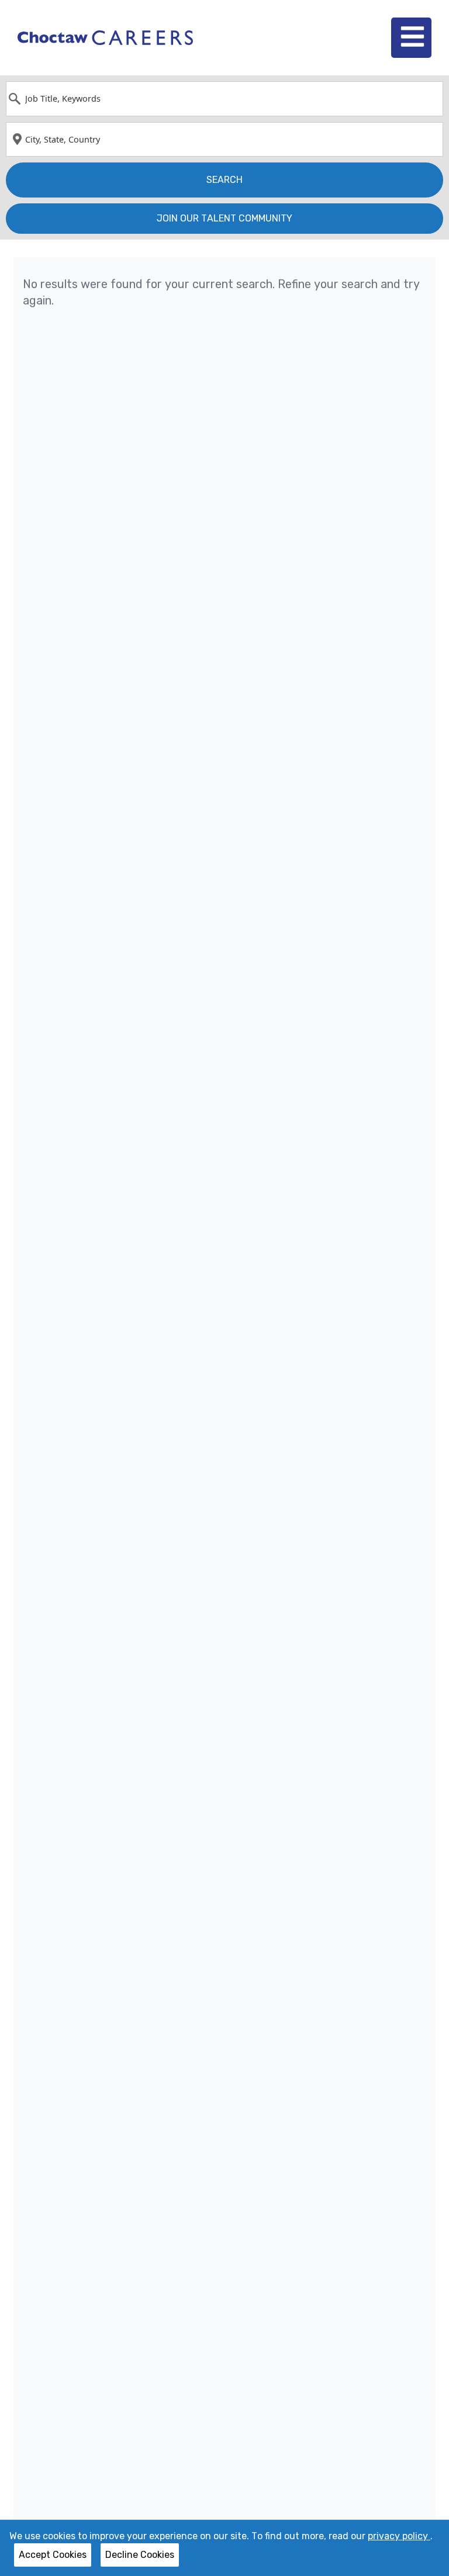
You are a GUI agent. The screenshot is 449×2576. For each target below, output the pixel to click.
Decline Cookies (140, 2555)
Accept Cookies (53, 2555)
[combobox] (224, 99)
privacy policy (399, 2536)
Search (224, 180)
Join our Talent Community (224, 218)
